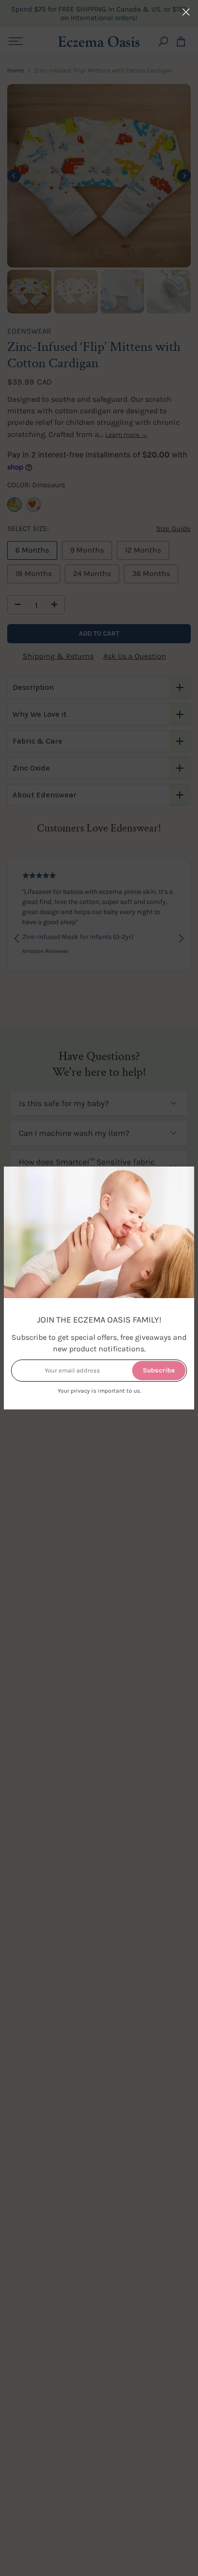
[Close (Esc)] (186, 12)
